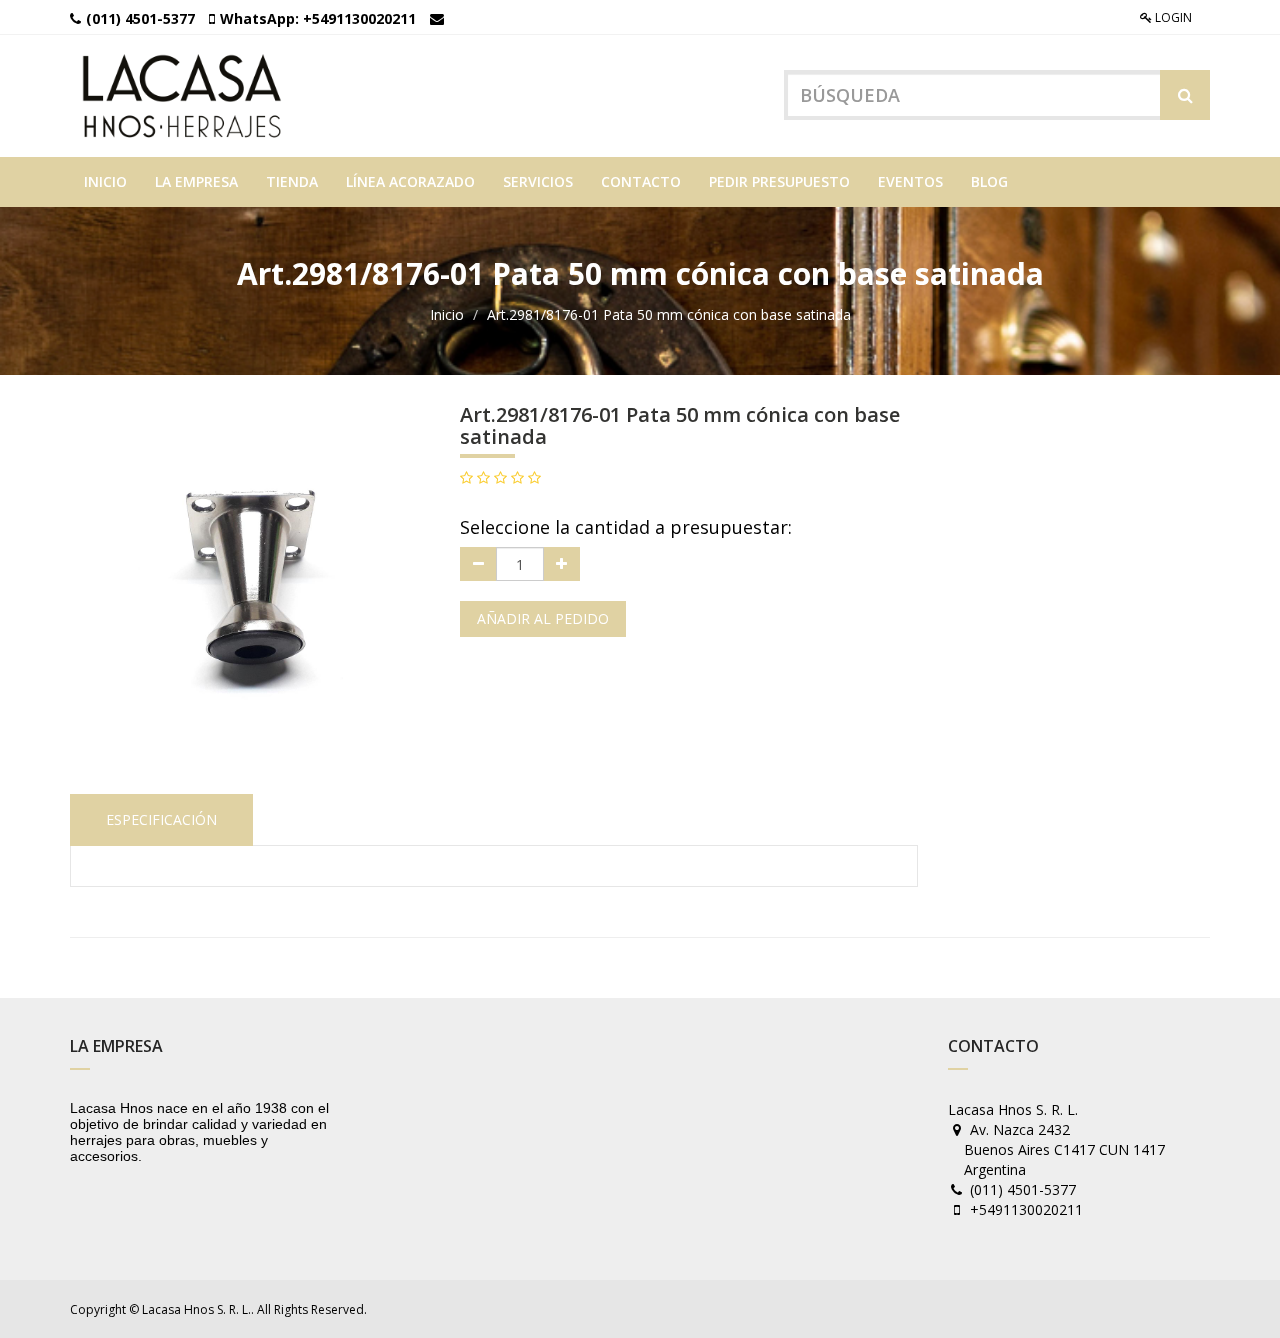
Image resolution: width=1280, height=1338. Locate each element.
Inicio (447, 314)
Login (1172, 17)
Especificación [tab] (161, 819)
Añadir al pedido (543, 618)
